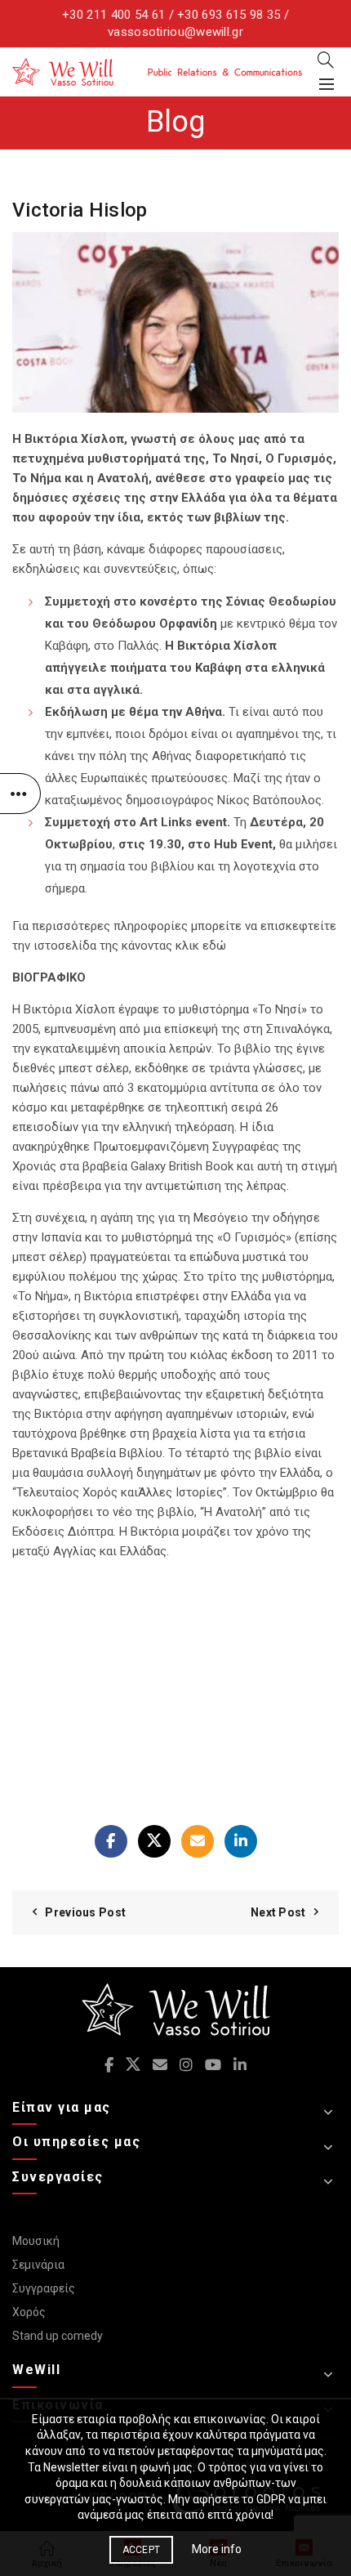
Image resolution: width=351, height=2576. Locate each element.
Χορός (29, 2312)
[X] (154, 1841)
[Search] (326, 60)
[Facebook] (111, 1841)
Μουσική (36, 2241)
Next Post (278, 1912)
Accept (142, 2550)
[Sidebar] (20, 794)
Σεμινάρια (38, 2265)
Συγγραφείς (44, 2288)
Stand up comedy (58, 2336)
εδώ (214, 946)
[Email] (198, 1841)
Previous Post (85, 1912)
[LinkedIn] (241, 1841)
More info (217, 2549)
